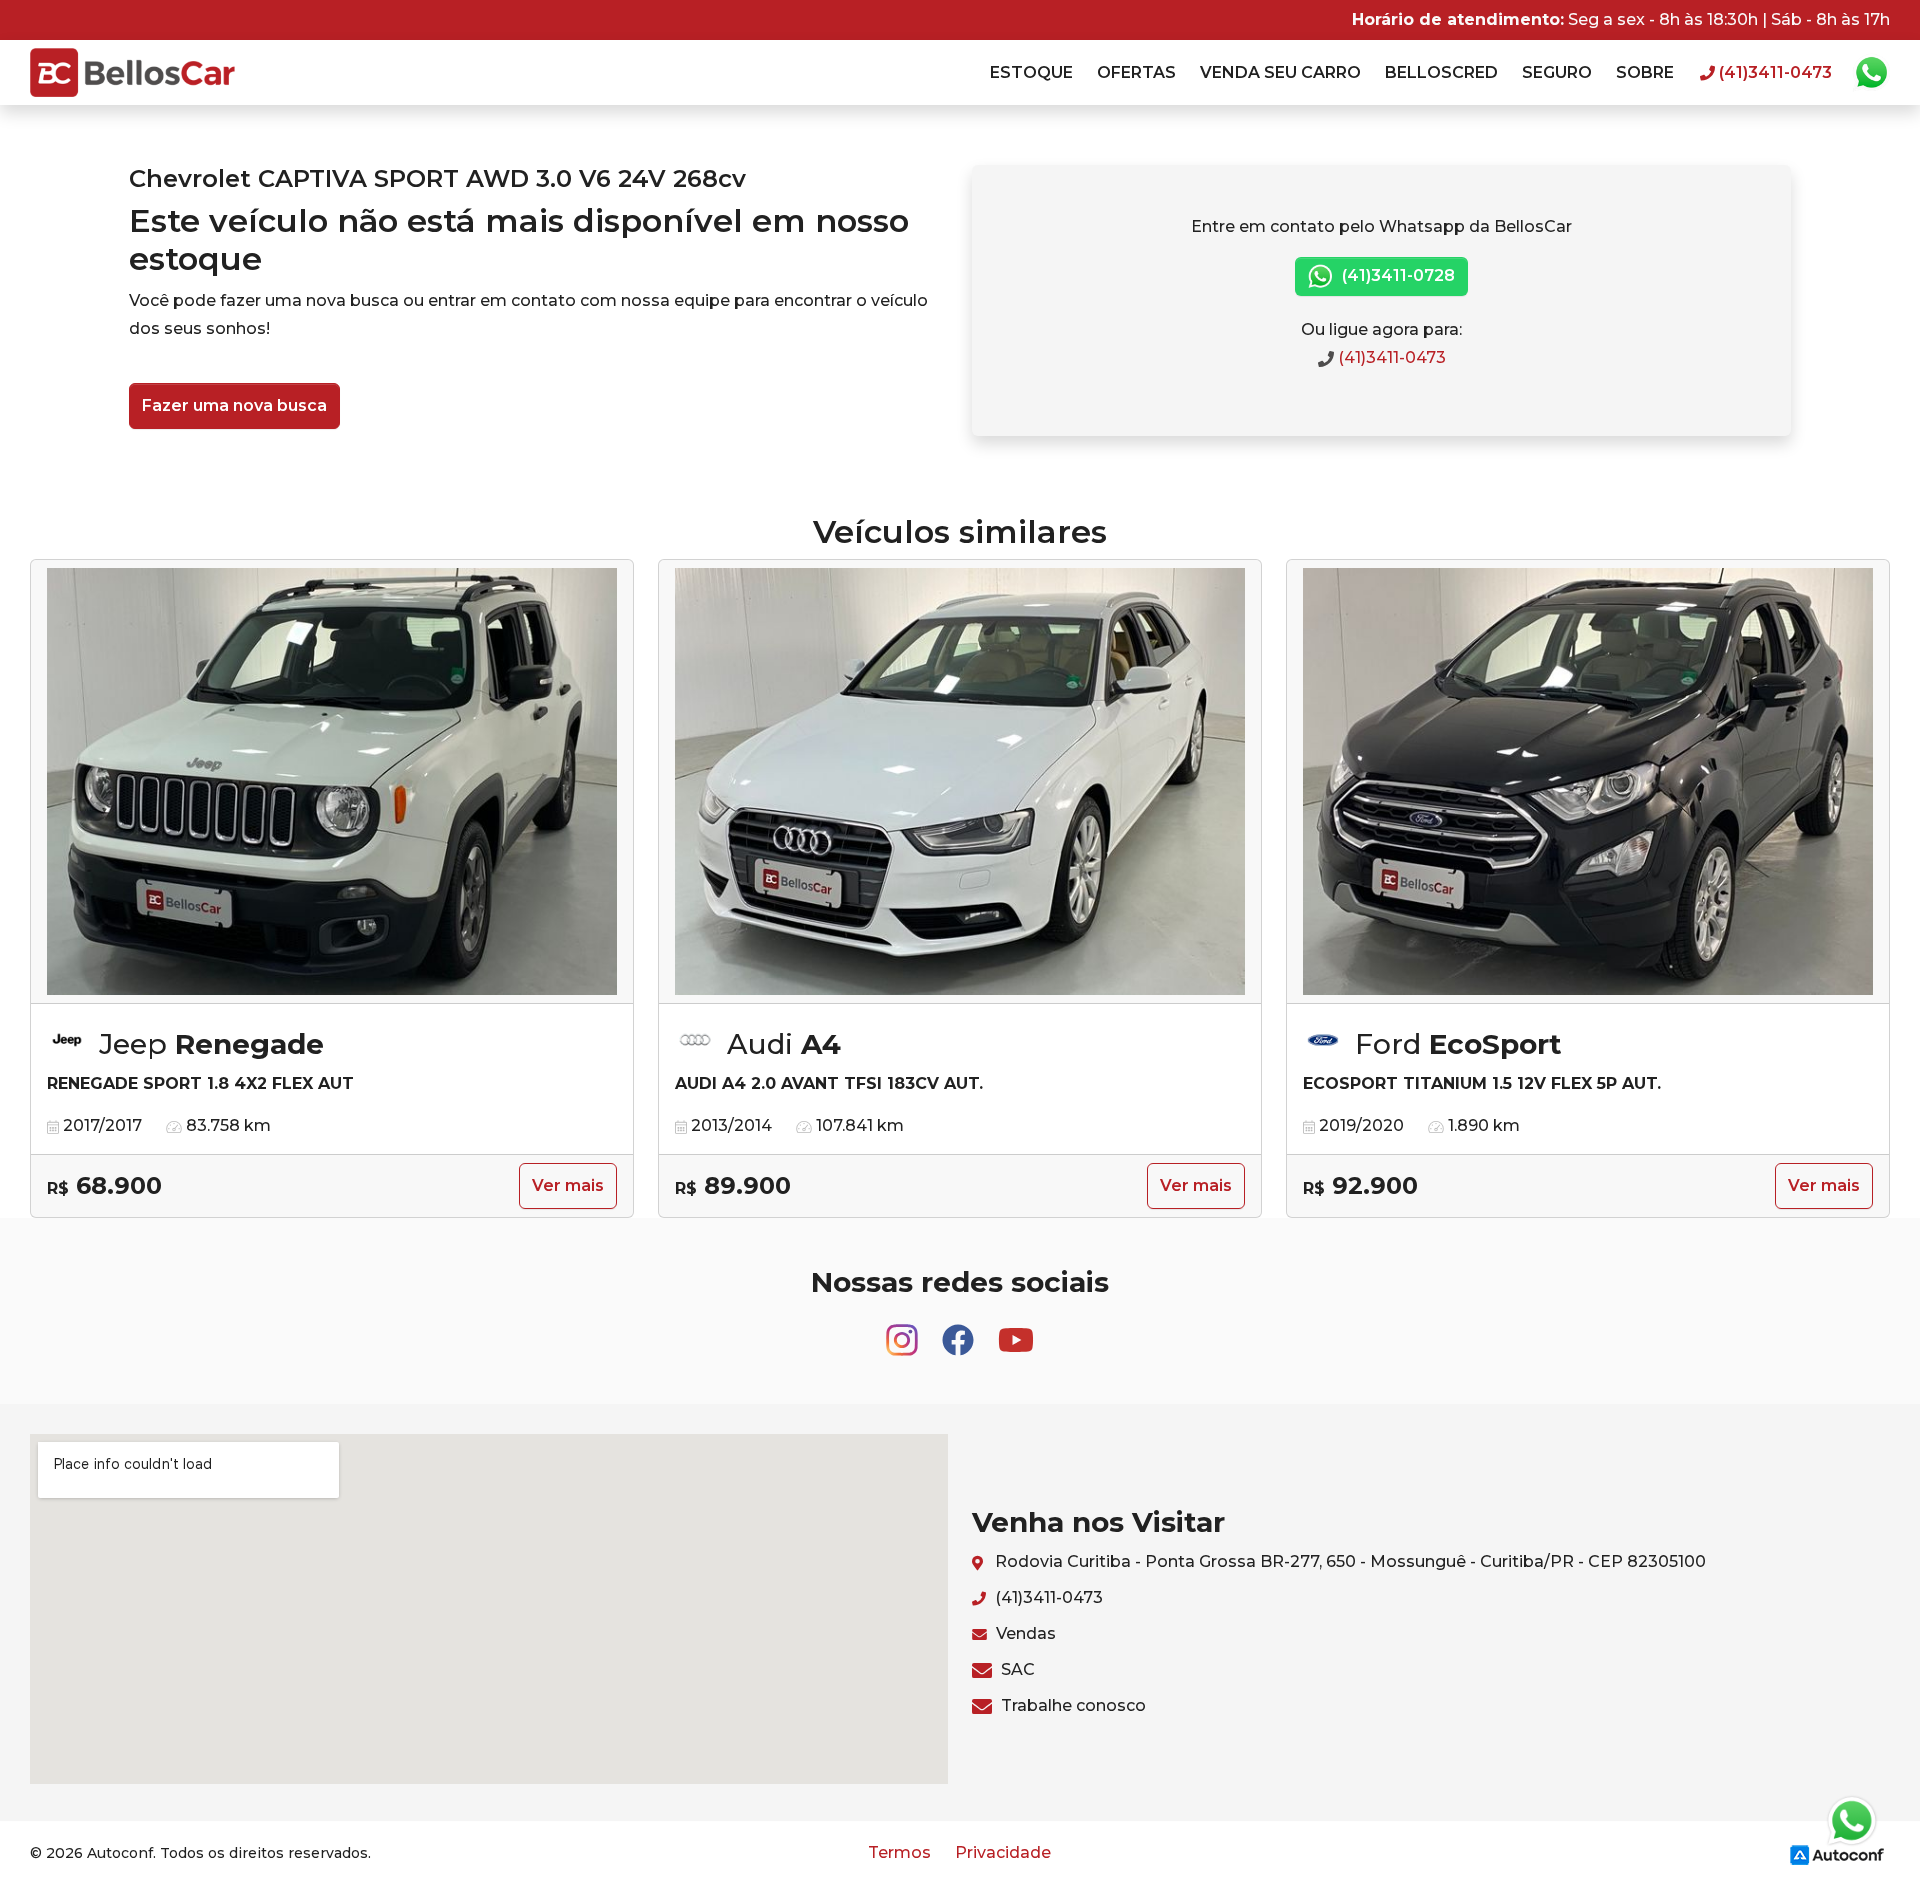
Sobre (1645, 72)
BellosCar (132, 72)
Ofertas (1136, 72)
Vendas (1024, 1633)
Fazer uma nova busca (234, 405)
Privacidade (1003, 1852)
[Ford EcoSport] (1588, 782)
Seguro (1557, 72)
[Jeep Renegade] (332, 782)
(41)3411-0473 (1390, 357)
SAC (1016, 1669)
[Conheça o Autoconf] (1837, 1853)
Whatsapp (1871, 73)
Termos (899, 1852)
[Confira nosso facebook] (960, 1330)
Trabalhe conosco (1071, 1705)
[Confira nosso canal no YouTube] (1016, 1330)
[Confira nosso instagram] (904, 1330)
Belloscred (1441, 72)
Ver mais (568, 1185)
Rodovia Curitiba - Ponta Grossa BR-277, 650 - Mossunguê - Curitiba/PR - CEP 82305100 (1348, 1561)
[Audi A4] (960, 782)
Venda (1280, 72)
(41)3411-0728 (1396, 275)
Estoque (1031, 72)
